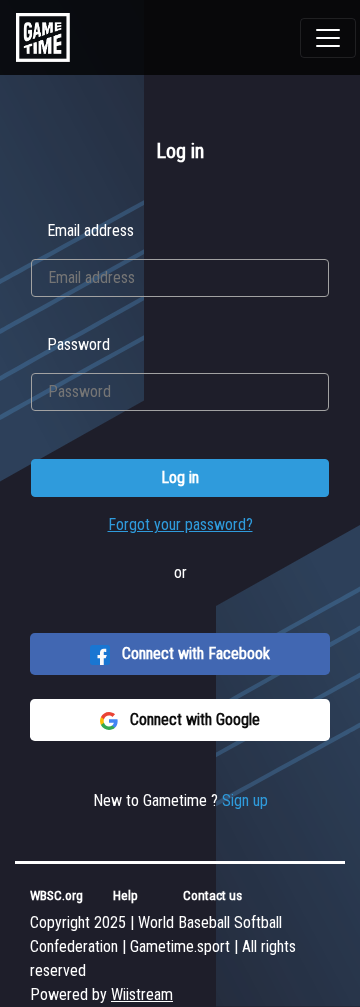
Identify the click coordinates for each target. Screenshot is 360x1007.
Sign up (245, 800)
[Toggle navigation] (328, 38)
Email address (90, 230)
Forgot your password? (180, 524)
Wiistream (142, 994)
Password (78, 344)
